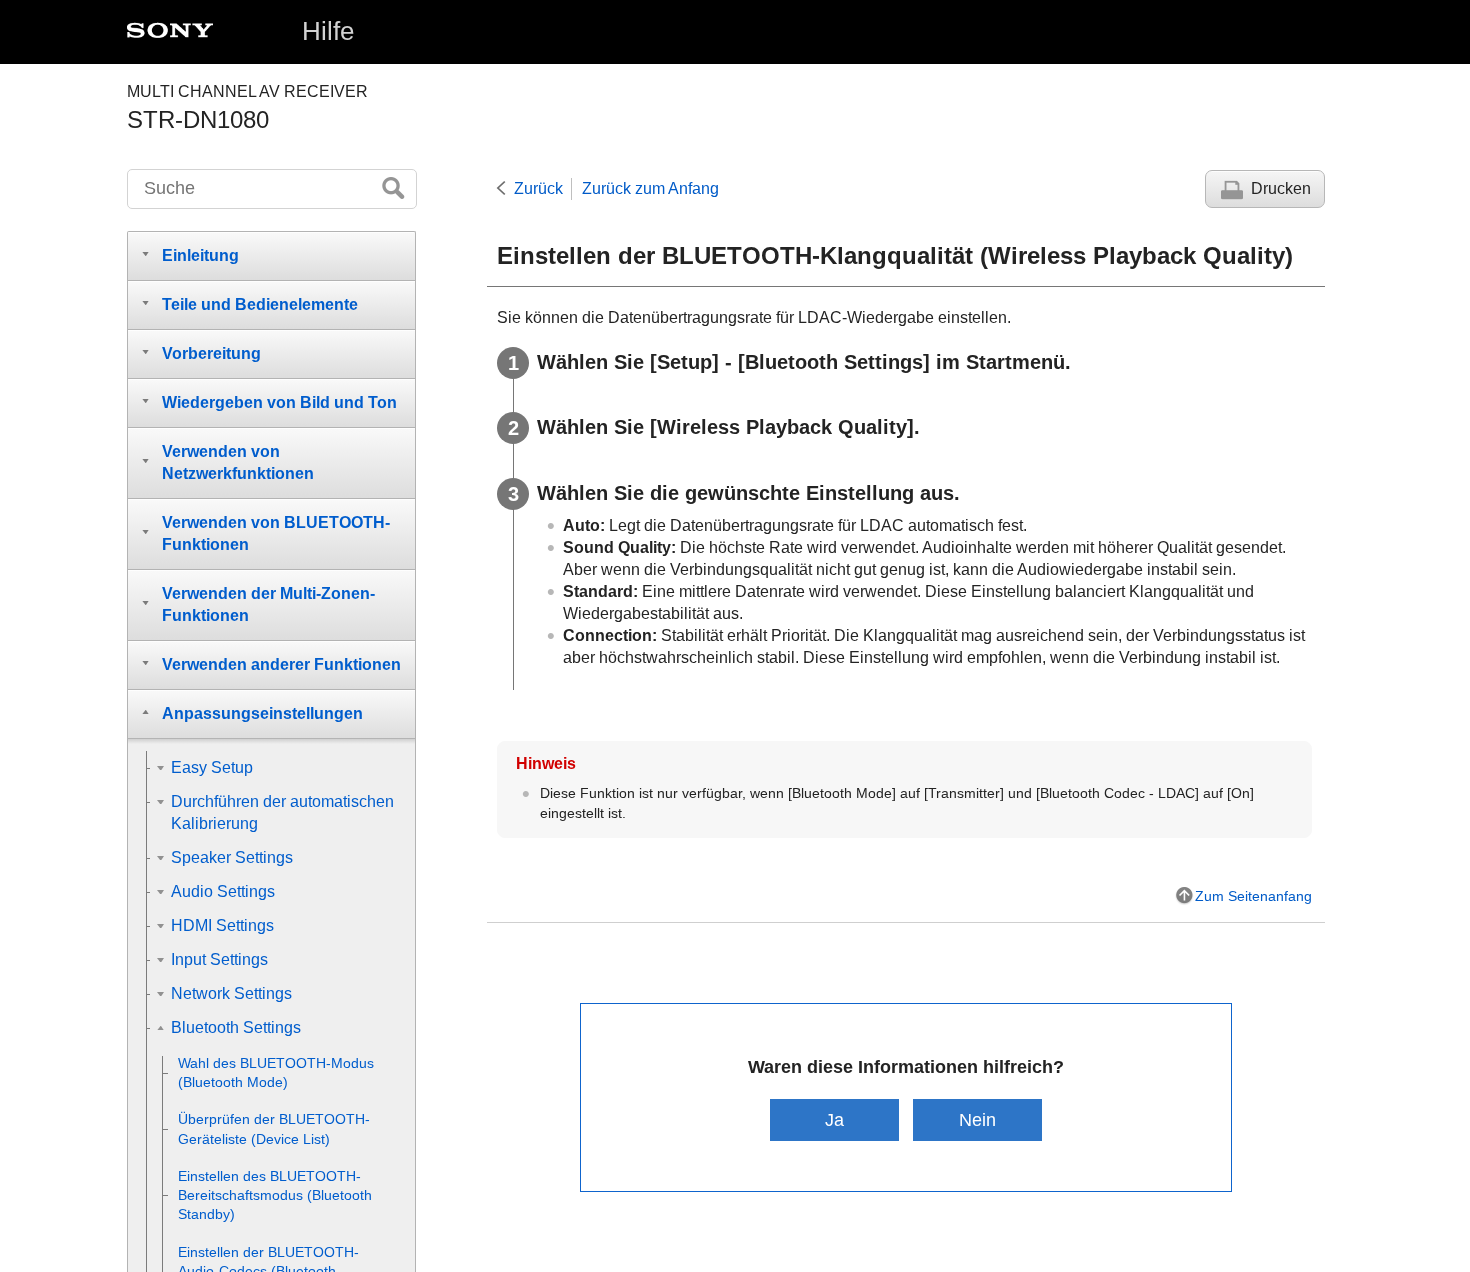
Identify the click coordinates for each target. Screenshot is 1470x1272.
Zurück (538, 188)
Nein (977, 1119)
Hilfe (328, 31)
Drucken (1281, 188)
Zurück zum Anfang (650, 188)
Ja (834, 1119)
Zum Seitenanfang (1253, 896)
